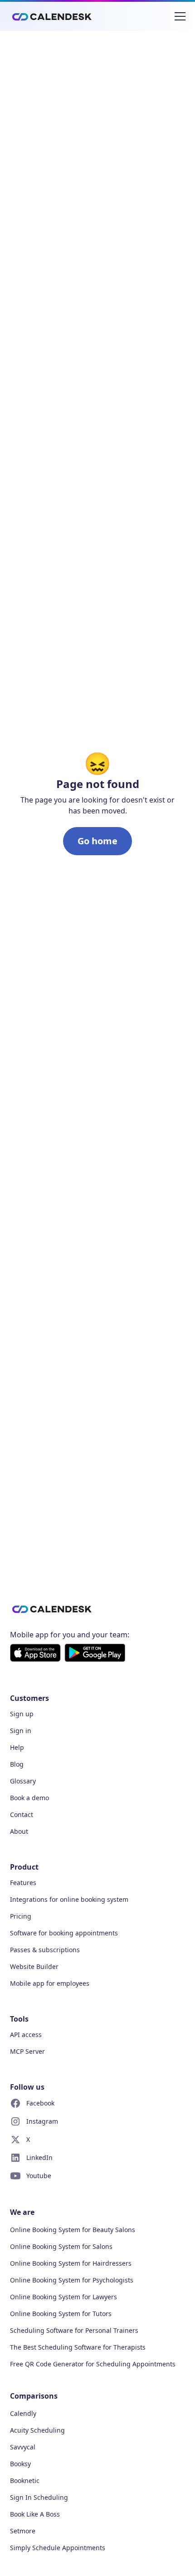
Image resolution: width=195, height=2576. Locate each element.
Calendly (23, 2413)
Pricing (21, 1916)
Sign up (22, 1714)
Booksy (20, 2464)
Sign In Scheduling (39, 2497)
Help (17, 1747)
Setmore (23, 2531)
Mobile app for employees (50, 1983)
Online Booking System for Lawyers (63, 2297)
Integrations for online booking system (69, 1899)
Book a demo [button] (29, 1798)
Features (23, 1883)
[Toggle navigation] (180, 16)
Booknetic (25, 2481)
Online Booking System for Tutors (61, 2314)
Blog (17, 1764)
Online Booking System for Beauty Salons (73, 2230)
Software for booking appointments (64, 1933)
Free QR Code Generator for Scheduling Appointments (93, 2364)
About (19, 1831)
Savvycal (23, 2447)
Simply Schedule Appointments (58, 2548)
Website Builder (34, 1966)
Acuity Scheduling (37, 2430)
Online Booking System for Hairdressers (71, 2263)
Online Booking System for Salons (61, 2246)
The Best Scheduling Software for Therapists (78, 2347)
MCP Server (27, 2051)
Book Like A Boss (35, 2514)
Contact (22, 1814)
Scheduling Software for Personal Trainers (74, 2330)
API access (26, 2035)
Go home (97, 841)
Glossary (23, 1781)
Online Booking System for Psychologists (72, 2280)
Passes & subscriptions (45, 1950)
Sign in (21, 1731)
